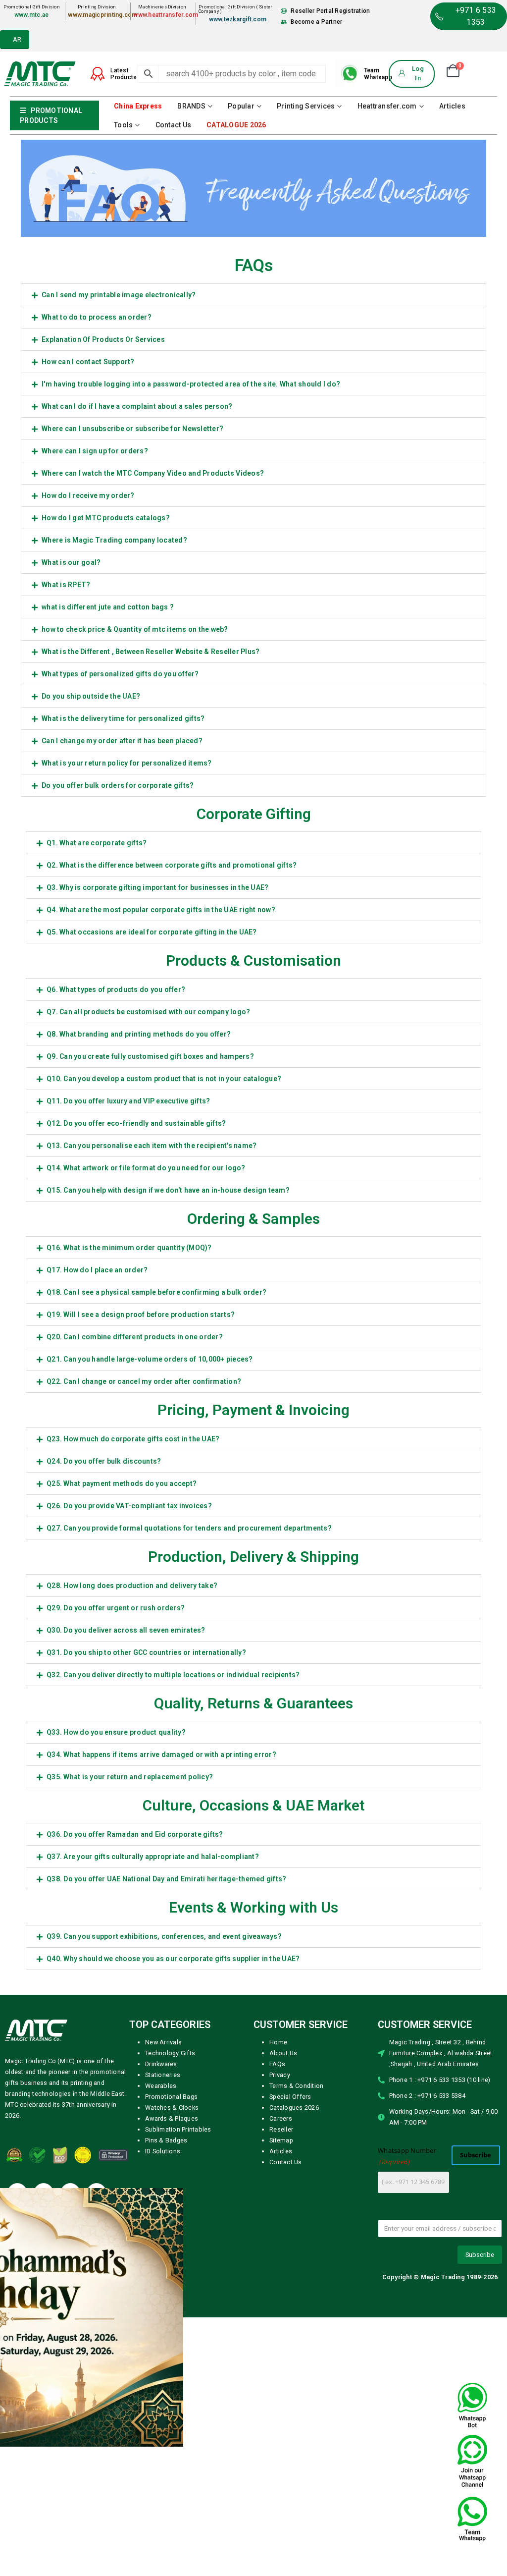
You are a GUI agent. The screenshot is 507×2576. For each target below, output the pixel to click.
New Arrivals (163, 2312)
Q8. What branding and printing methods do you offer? (139, 1304)
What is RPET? (66, 854)
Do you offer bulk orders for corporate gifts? (118, 1055)
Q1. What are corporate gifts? (97, 1112)
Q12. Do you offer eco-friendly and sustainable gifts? (136, 1393)
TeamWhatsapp (378, 343)
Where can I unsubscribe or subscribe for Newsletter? (132, 698)
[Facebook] (17, 2463)
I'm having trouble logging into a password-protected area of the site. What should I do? (191, 654)
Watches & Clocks (172, 2377)
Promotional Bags (171, 2366)
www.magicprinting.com (102, 284)
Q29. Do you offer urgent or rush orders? (116, 1877)
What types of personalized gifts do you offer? (120, 943)
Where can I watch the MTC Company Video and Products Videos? (153, 743)
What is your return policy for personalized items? (127, 1033)
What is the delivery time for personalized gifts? (123, 988)
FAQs (277, 2333)
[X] (44, 2463)
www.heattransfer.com (166, 284)
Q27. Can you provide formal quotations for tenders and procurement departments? (189, 1798)
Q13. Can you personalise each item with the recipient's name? (152, 1415)
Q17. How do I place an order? (97, 1539)
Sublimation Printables (178, 2399)
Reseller (281, 2399)
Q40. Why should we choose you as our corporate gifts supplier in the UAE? (173, 2228)
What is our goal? (71, 832)
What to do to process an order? (97, 587)
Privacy (280, 2344)
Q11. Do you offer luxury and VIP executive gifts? (128, 1370)
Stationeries (163, 2344)
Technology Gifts (170, 2323)
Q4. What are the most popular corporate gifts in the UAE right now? (161, 1179)
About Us (283, 2323)
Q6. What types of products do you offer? (116, 1259)
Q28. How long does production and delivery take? (132, 1855)
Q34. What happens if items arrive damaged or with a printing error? (161, 2024)
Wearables (161, 2355)
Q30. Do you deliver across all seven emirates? (126, 1900)
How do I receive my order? (88, 765)
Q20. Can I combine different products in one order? (135, 1606)
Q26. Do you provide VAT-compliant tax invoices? (129, 1775)
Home (278, 2312)
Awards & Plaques (172, 2388)
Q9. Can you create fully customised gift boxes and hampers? (150, 1326)
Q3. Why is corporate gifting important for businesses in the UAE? (157, 1157)
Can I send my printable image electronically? (119, 564)
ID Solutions (163, 2421)
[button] (253, 564)
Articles (452, 376)
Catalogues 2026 (294, 2377)
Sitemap (281, 2410)
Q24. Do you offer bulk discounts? (104, 1731)
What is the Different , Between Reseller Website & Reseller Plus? (151, 921)
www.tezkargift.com (238, 289)
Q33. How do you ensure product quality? (116, 2002)
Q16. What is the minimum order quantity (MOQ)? (129, 1517)
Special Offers (290, 2366)
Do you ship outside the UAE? (91, 966)
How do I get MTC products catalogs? (106, 787)
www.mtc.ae (32, 284)
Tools (123, 394)
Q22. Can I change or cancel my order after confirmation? (144, 1651)
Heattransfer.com (387, 376)
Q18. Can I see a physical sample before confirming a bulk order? (156, 1562)
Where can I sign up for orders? (95, 720)
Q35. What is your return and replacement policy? (130, 2046)
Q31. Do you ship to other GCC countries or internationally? (146, 1922)
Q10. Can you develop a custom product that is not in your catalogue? (164, 1348)
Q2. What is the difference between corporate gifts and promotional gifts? (172, 1135)
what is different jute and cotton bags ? (108, 877)
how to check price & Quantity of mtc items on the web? (135, 899)
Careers (281, 2388)
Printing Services (306, 376)
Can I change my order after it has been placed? (122, 1010)
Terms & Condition (296, 2355)
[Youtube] (70, 2463)
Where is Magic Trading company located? (114, 810)
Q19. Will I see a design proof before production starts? (141, 1584)
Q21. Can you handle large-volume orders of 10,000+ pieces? (150, 1629)
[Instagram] (97, 2463)
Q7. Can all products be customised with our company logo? (148, 1281)
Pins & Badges (166, 2410)
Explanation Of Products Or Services (103, 609)
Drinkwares (161, 2333)
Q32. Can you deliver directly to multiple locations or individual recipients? (173, 1944)
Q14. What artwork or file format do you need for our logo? (146, 1437)
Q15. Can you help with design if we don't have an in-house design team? (168, 1460)
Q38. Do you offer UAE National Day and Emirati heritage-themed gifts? (166, 2148)
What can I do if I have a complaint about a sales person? (137, 676)
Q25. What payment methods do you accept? (122, 1753)
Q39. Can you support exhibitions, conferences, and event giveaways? (164, 2206)
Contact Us (174, 394)
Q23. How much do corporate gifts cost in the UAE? (133, 1708)
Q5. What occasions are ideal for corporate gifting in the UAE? (152, 1202)
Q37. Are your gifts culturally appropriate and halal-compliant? (153, 2126)
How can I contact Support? (88, 631)
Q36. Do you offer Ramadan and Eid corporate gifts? (135, 2104)
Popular (241, 376)
